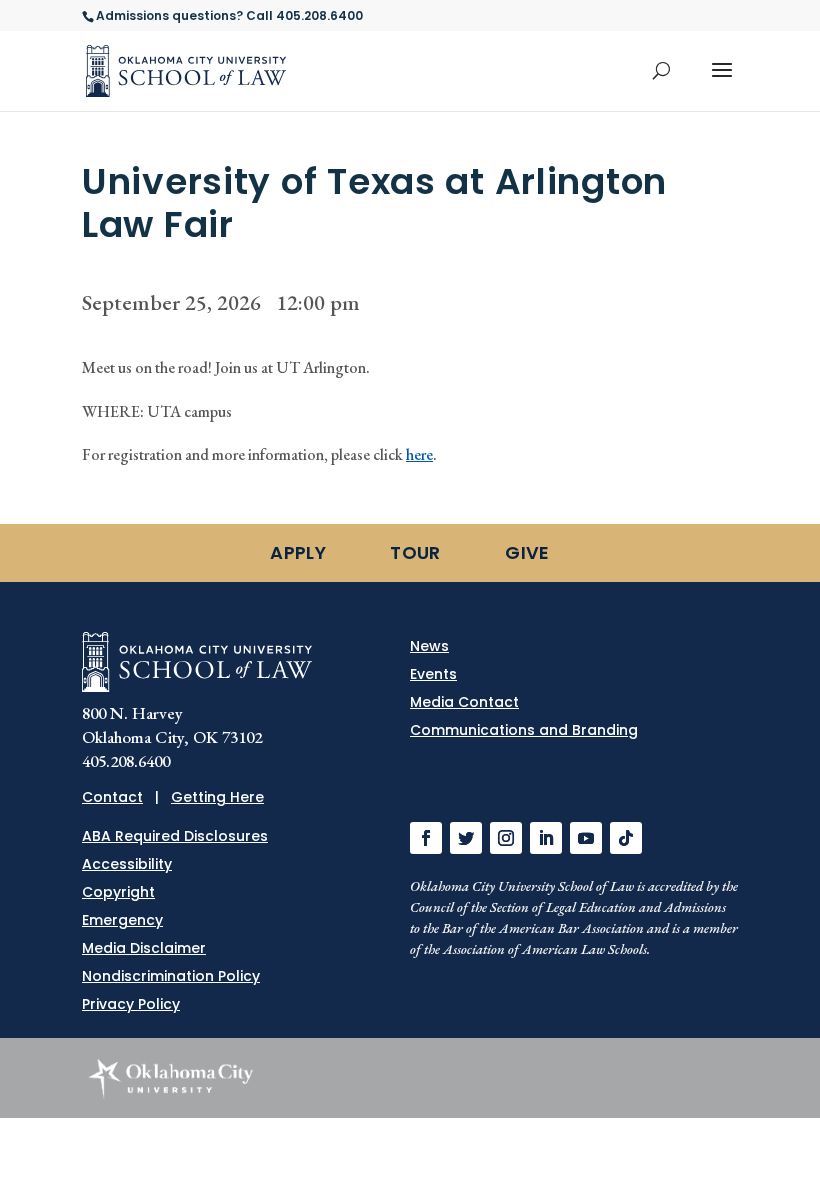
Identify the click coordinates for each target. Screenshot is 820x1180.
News (429, 646)
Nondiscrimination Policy (171, 976)
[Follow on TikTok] (626, 838)
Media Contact (464, 702)
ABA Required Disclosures (175, 836)
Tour (415, 552)
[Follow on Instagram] (506, 838)
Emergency (122, 920)
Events (433, 674)
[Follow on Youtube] (586, 838)
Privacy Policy (131, 1004)
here (419, 454)
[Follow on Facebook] (426, 838)
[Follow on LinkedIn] (546, 838)
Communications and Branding (524, 730)
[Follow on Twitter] (466, 838)
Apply (298, 552)
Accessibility (127, 864)
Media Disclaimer (144, 948)
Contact (112, 797)
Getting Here (217, 797)
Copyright (118, 892)
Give (527, 552)
